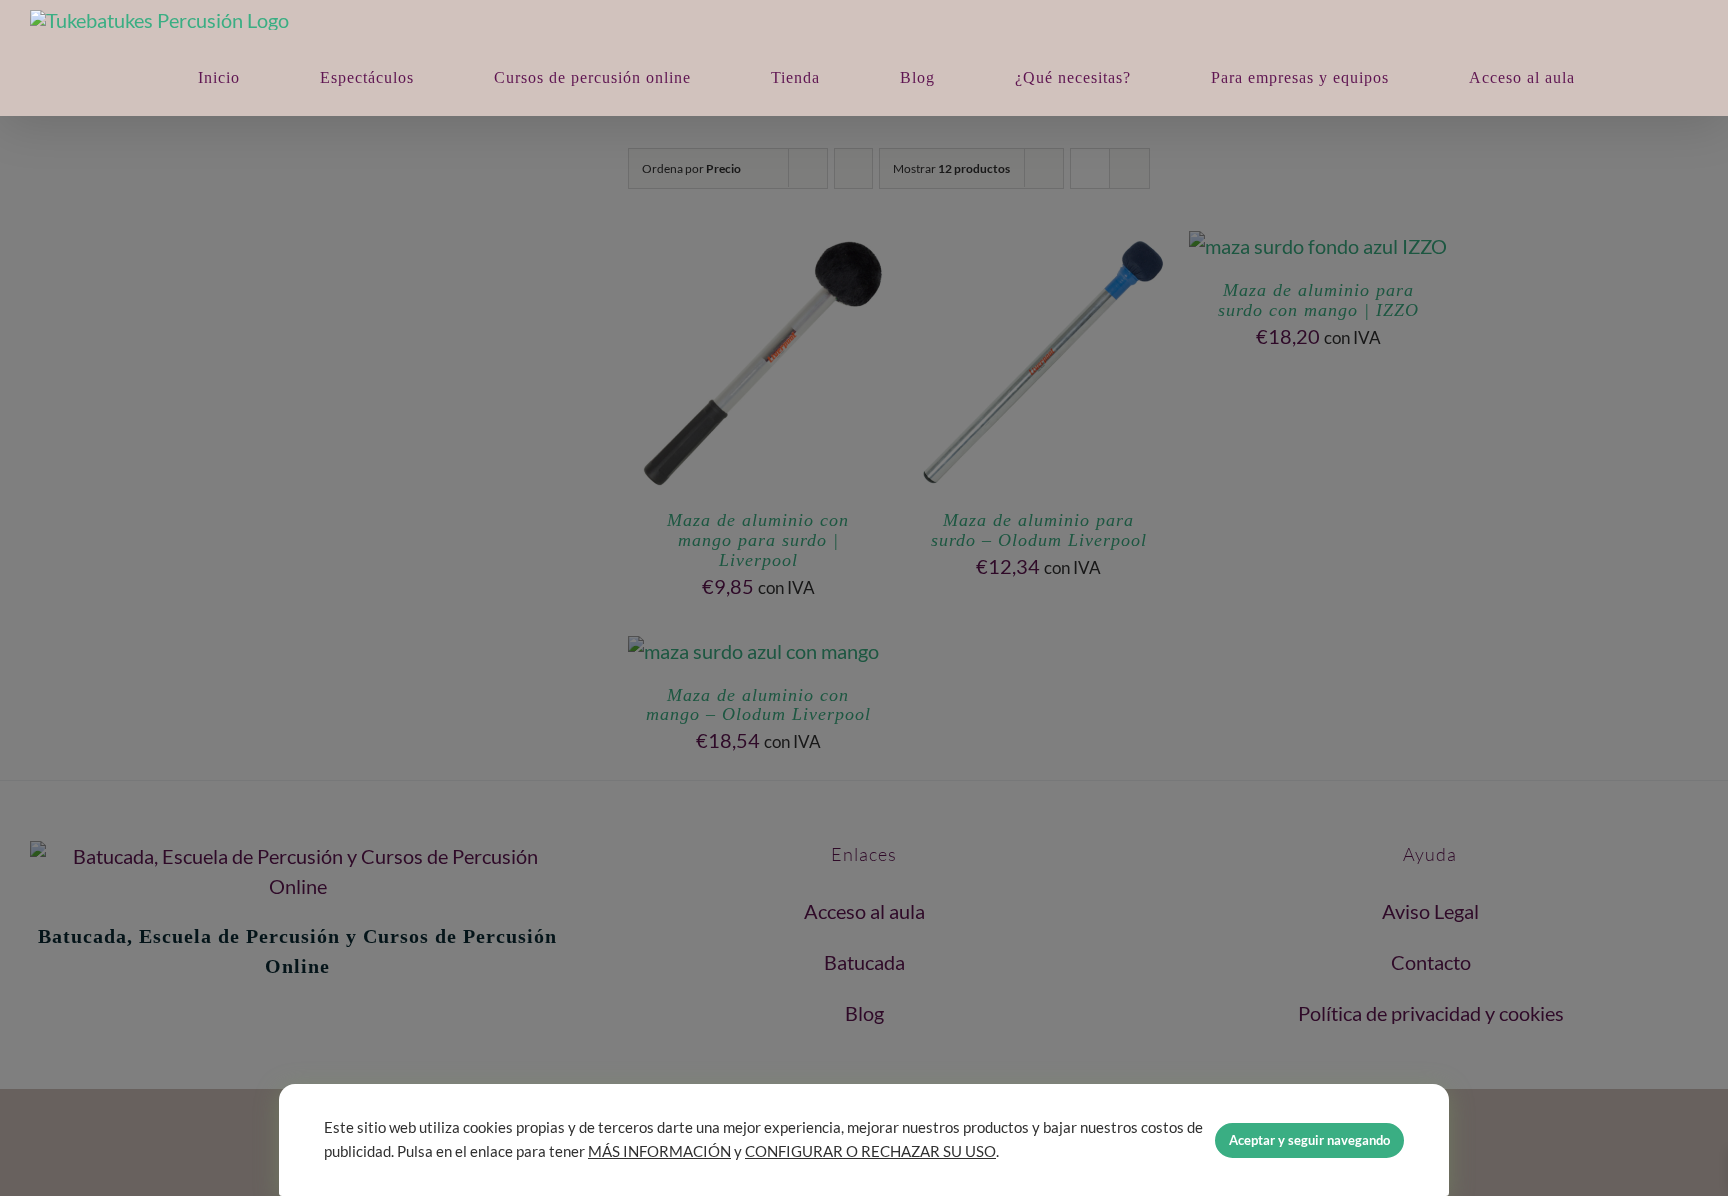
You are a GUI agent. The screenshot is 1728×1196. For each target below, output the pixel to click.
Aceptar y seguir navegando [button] (1309, 1140)
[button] (1649, 77)
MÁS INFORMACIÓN (659, 1151)
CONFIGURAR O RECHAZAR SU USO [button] (870, 1151)
